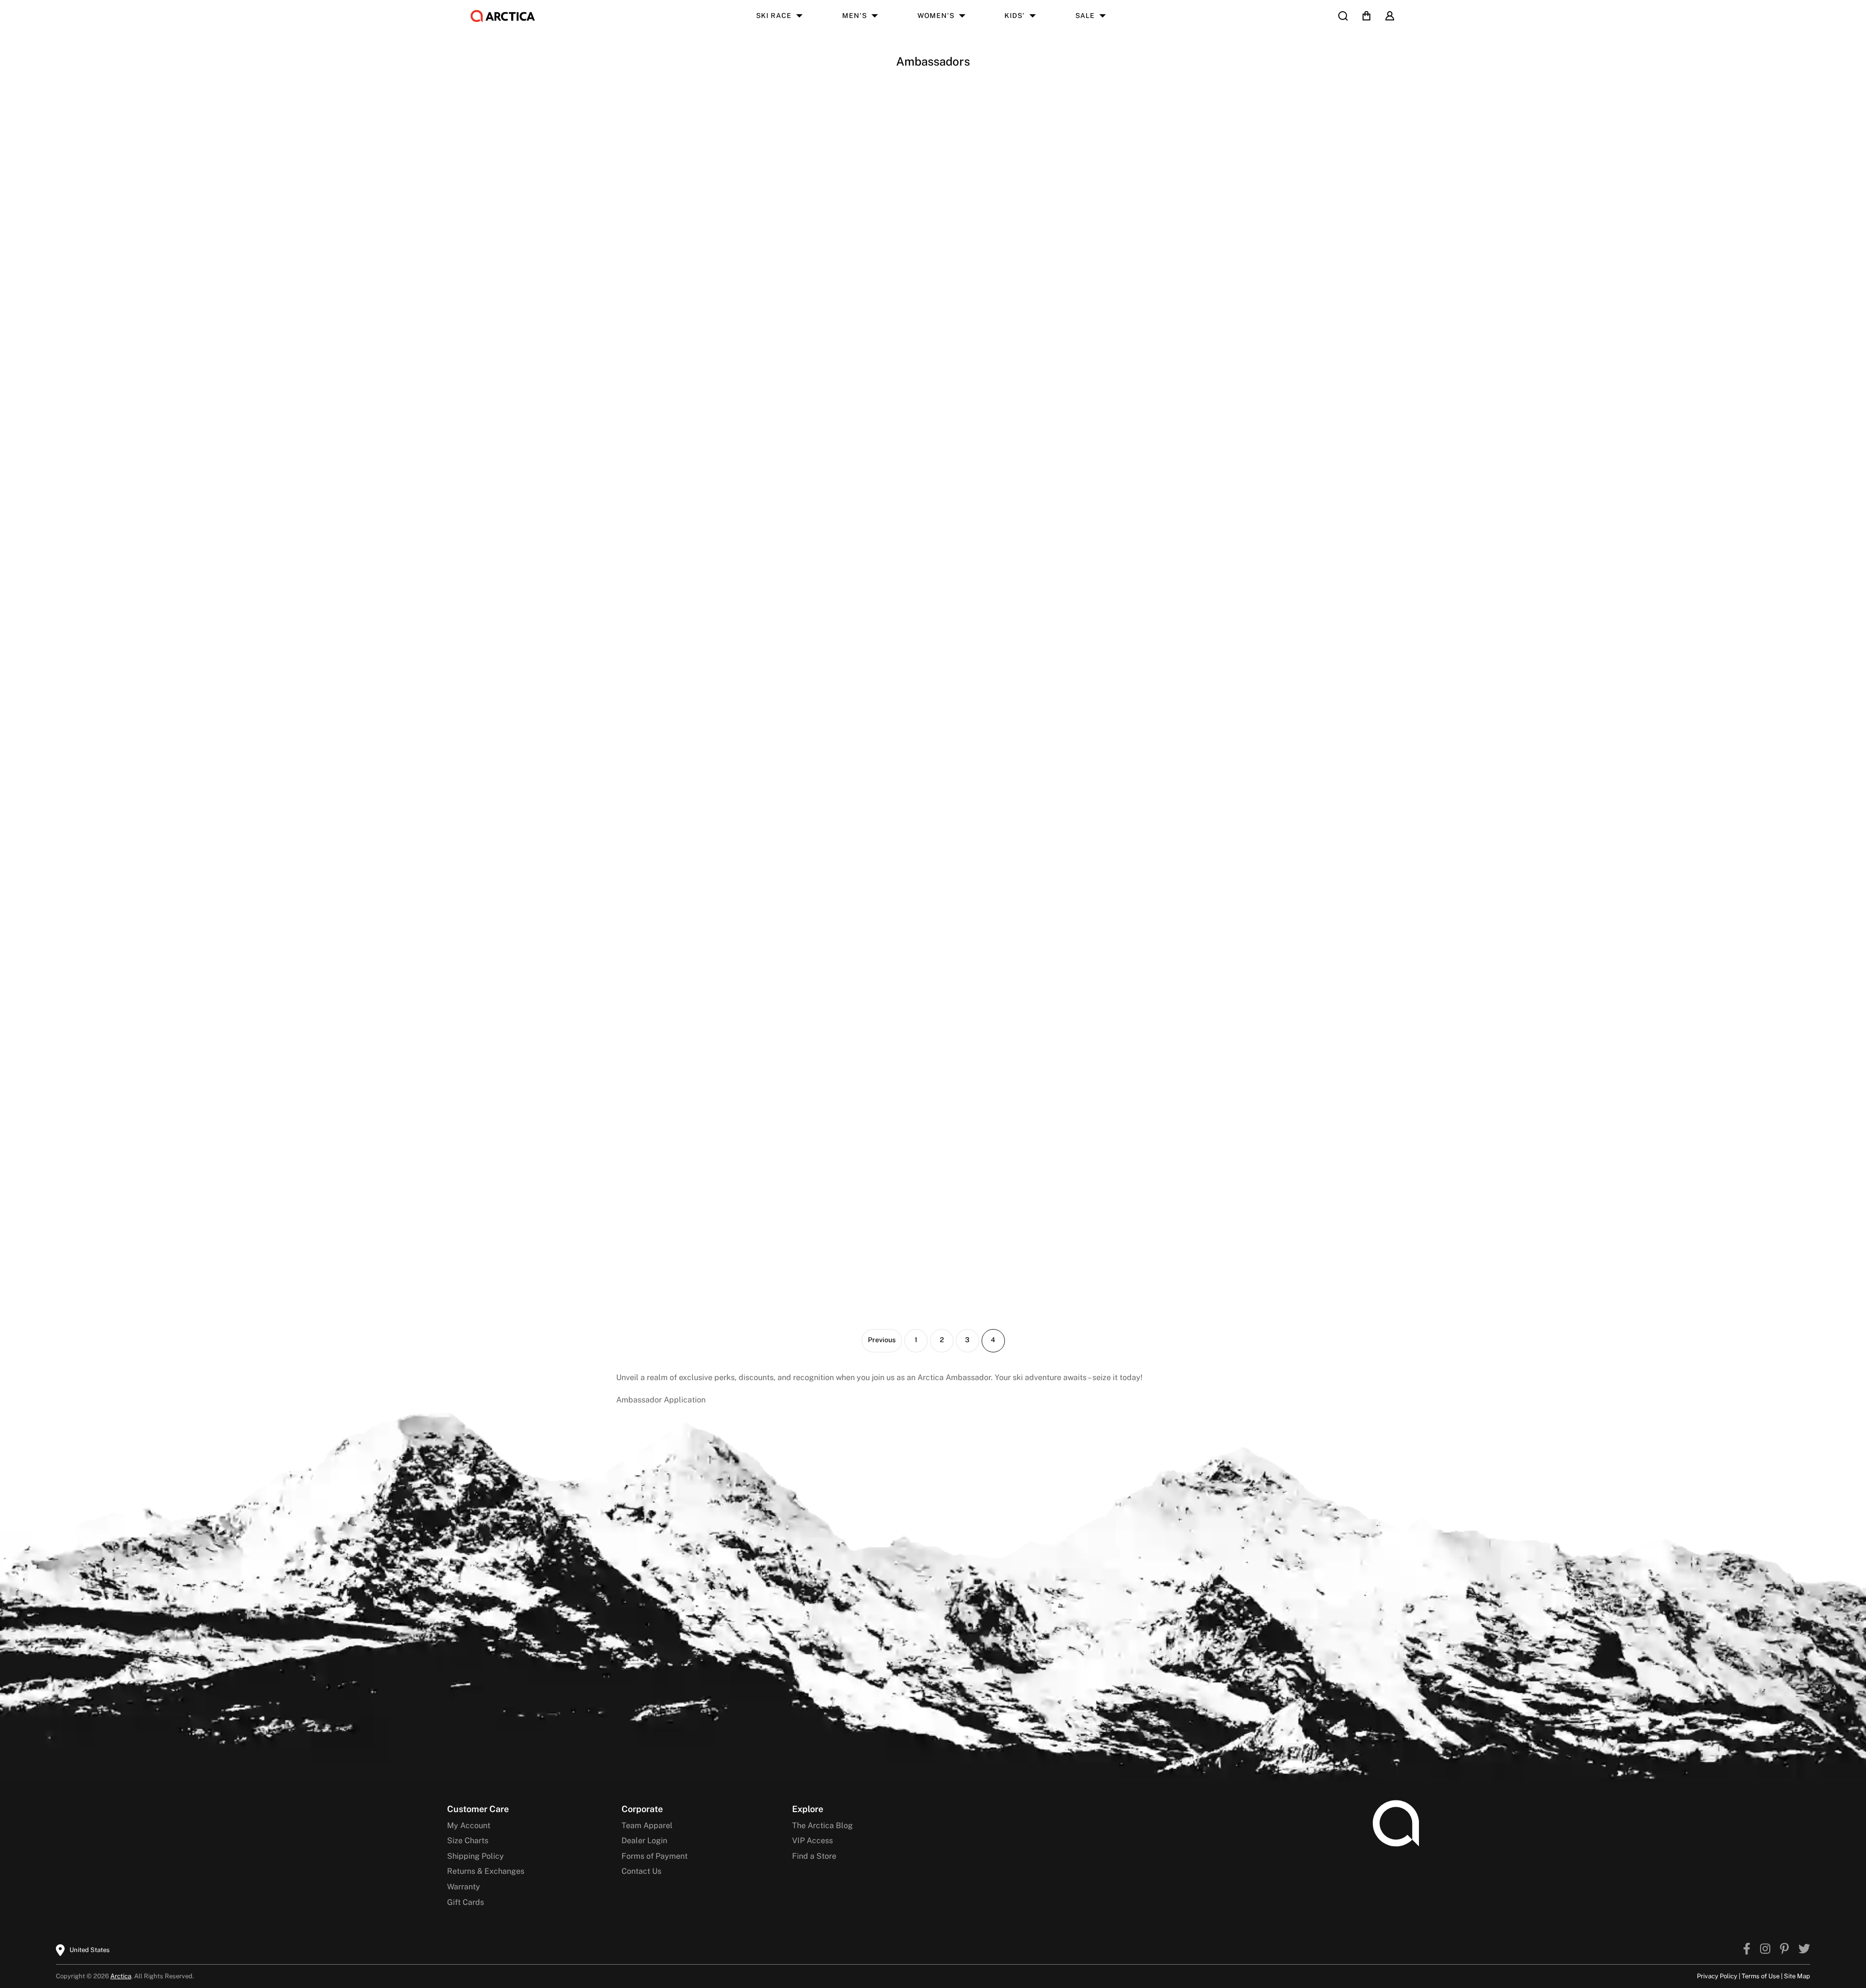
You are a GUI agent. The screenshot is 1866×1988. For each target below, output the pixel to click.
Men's (855, 16)
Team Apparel (647, 1825)
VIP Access (812, 1841)
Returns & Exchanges (486, 1871)
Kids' (1015, 16)
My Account (469, 1825)
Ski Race (774, 16)
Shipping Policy (475, 1856)
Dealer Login (644, 1841)
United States (90, 1950)
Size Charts (468, 1841)
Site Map (1797, 1976)
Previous (882, 1340)
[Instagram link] (1765, 1950)
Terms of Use (1761, 1976)
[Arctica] (503, 16)
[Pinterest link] (1784, 1950)
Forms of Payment (655, 1856)
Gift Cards (466, 1902)
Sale (1085, 16)
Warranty (464, 1887)
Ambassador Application (661, 1400)
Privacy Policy (1717, 1976)
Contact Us (641, 1871)
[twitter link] (1804, 1950)
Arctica (121, 1976)
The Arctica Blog (822, 1825)
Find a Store (814, 1856)
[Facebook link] (1747, 1950)
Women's (936, 16)
